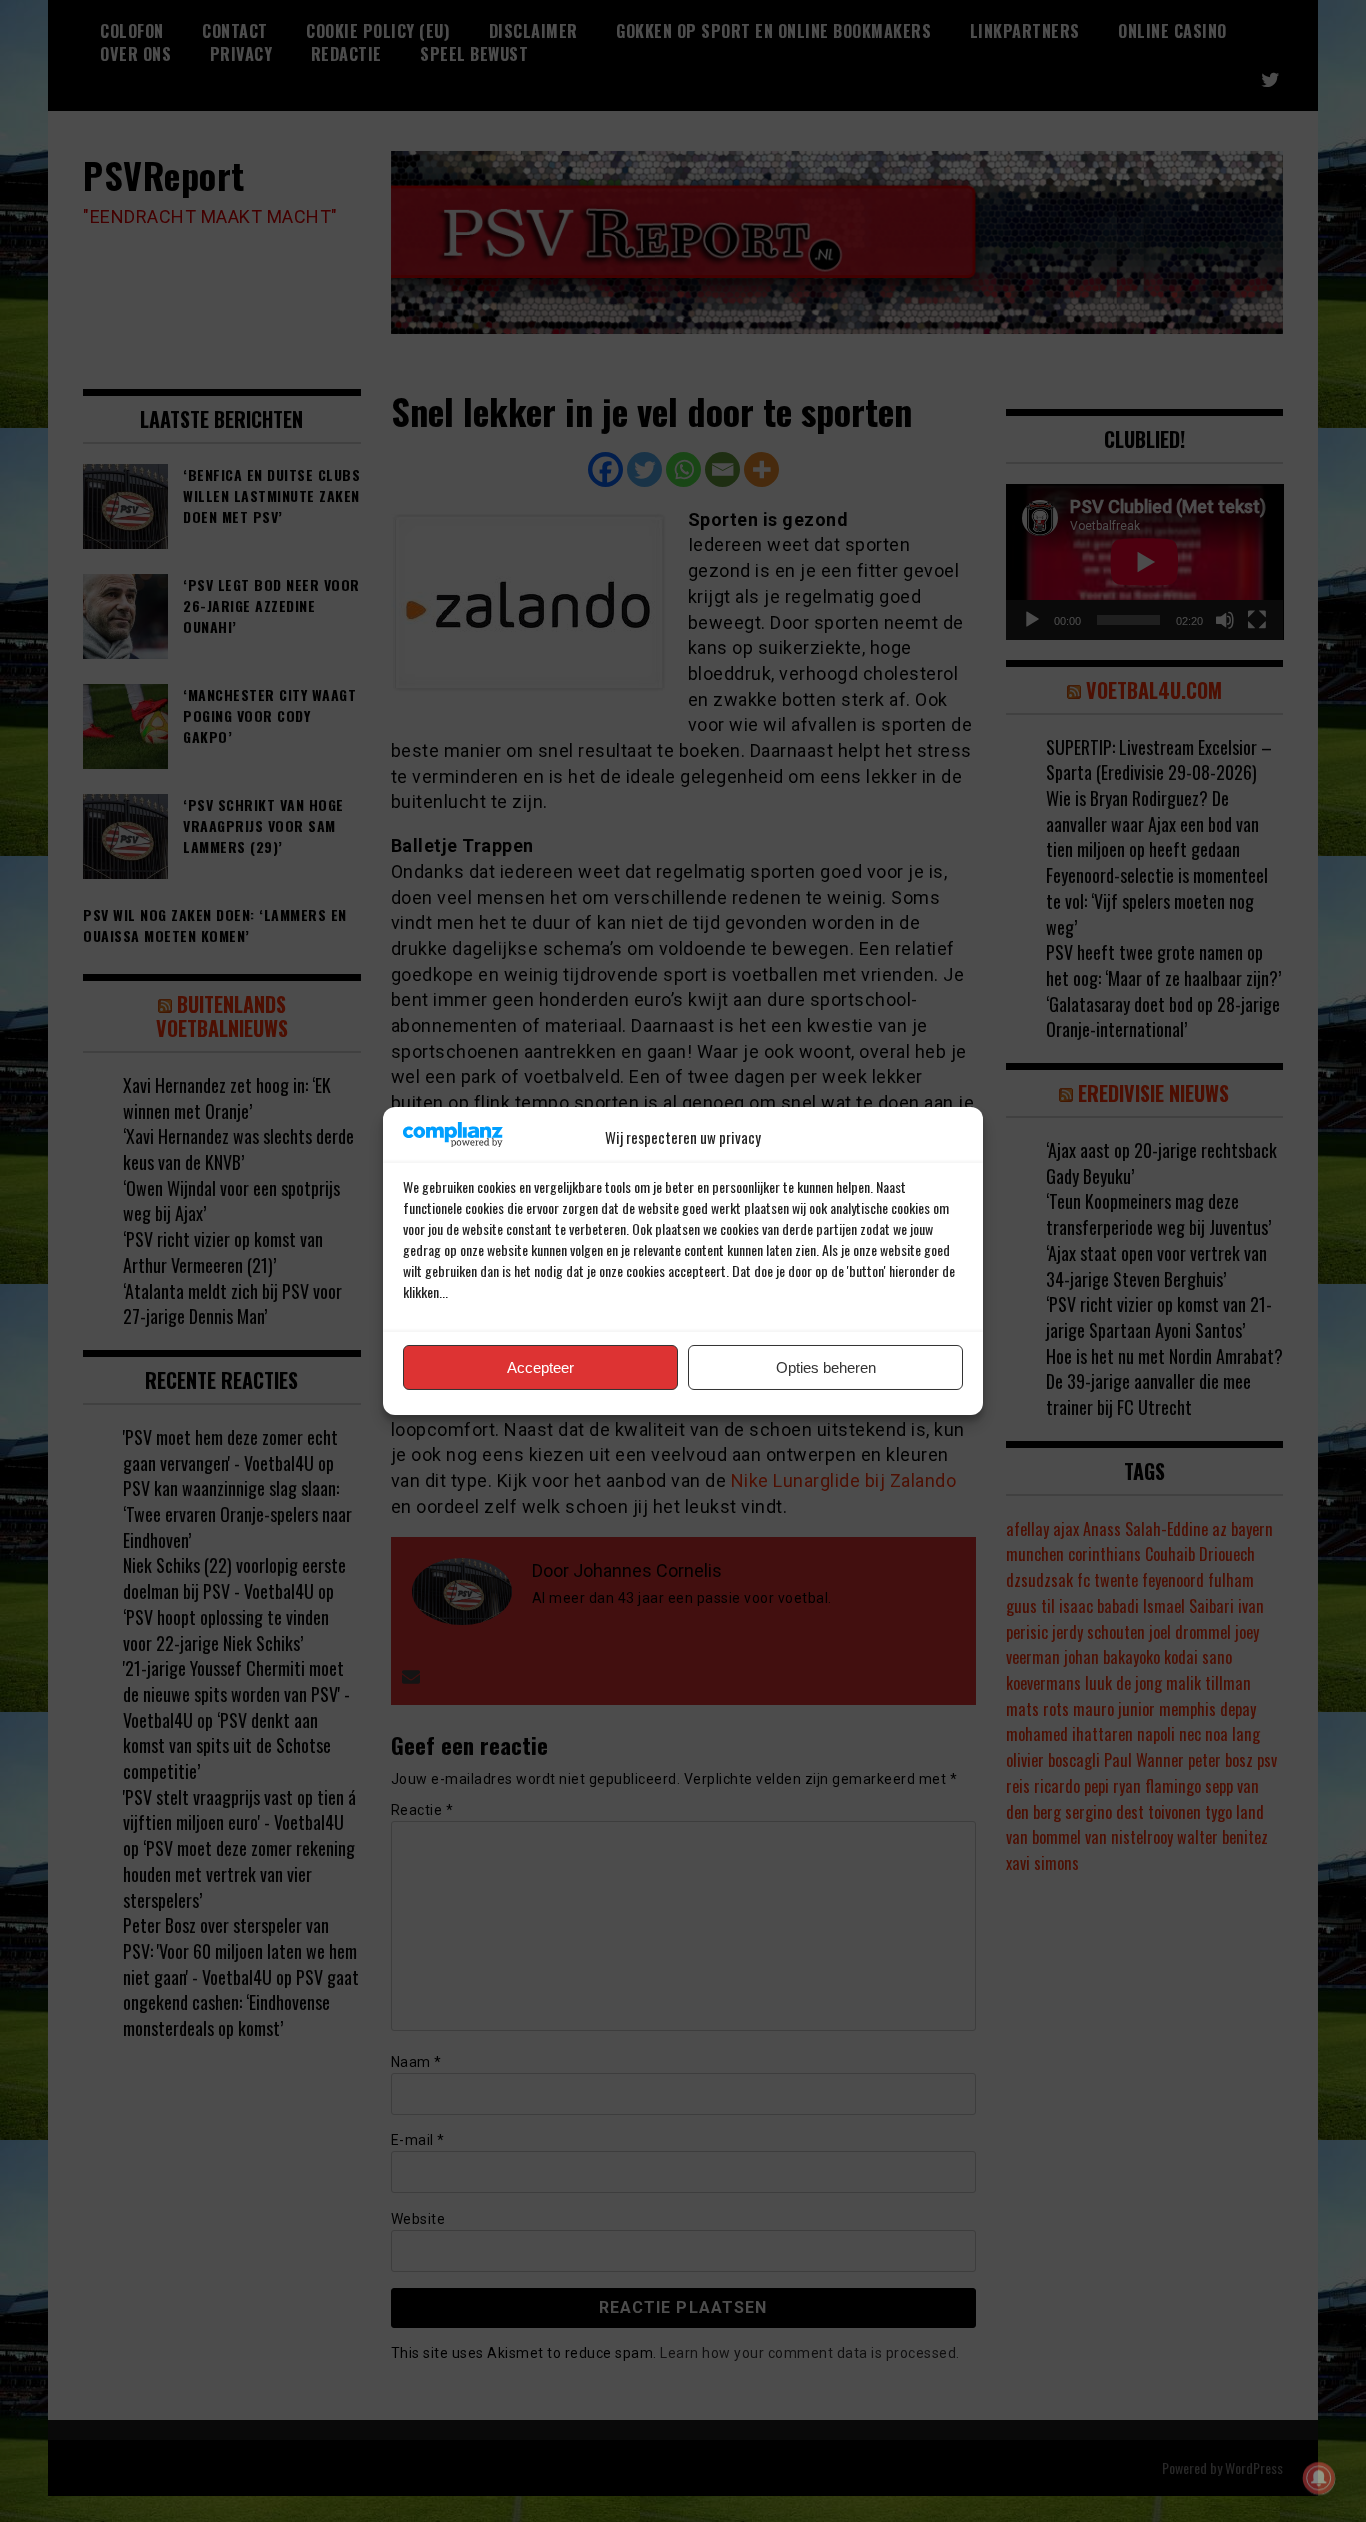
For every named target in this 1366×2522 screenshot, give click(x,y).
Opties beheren (826, 1367)
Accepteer (540, 1367)
